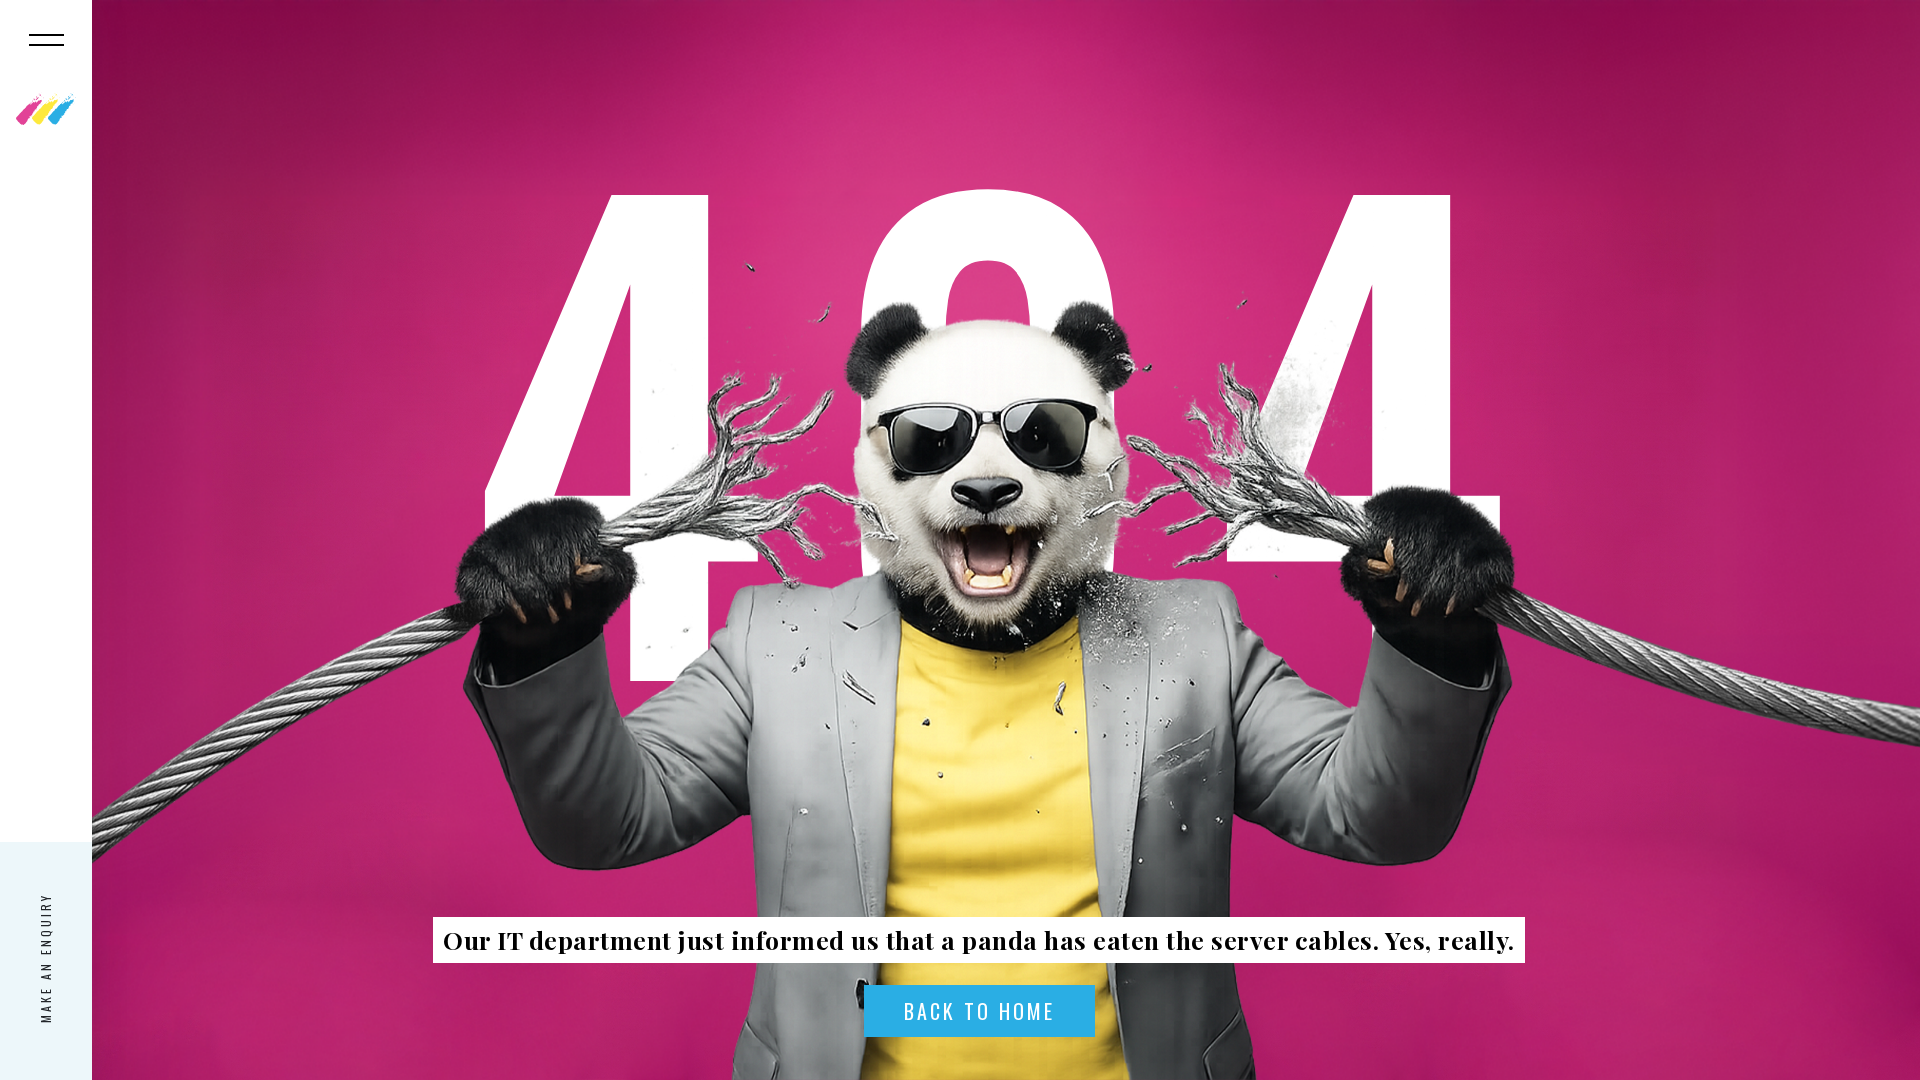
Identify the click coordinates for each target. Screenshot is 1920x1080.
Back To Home (979, 1011)
